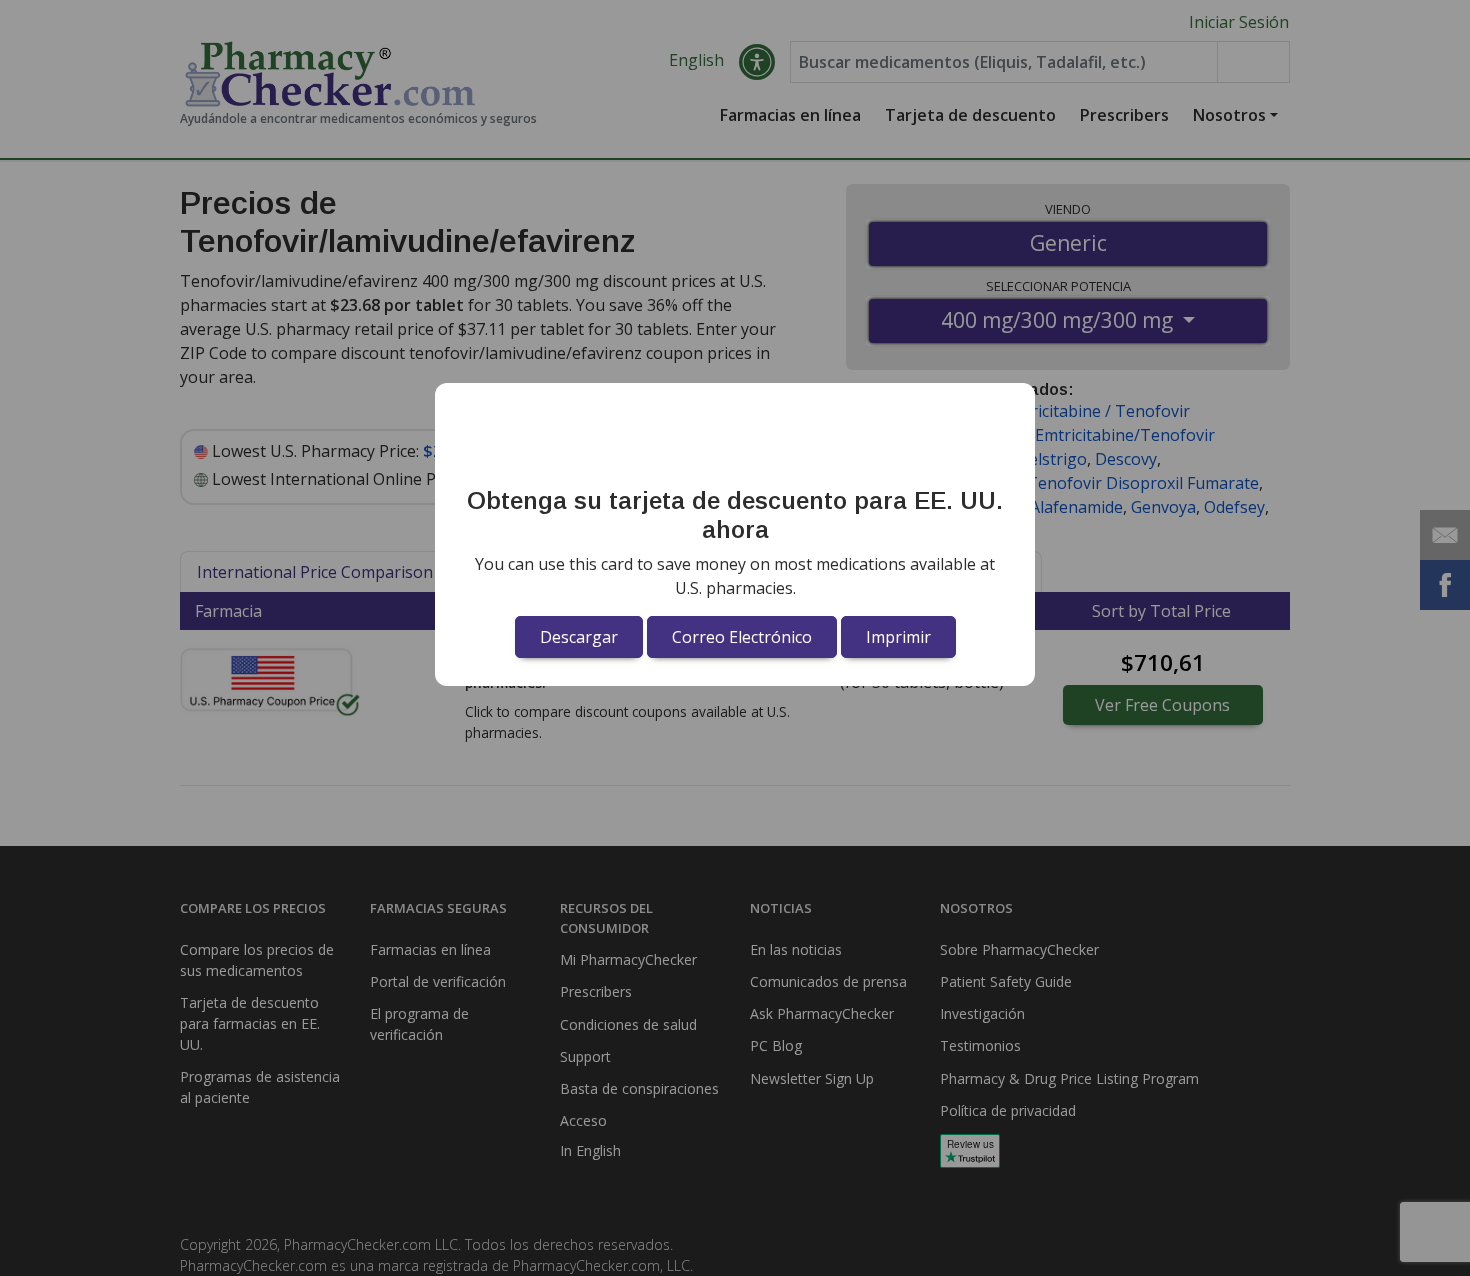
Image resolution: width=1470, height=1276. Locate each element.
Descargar (579, 637)
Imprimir (898, 637)
